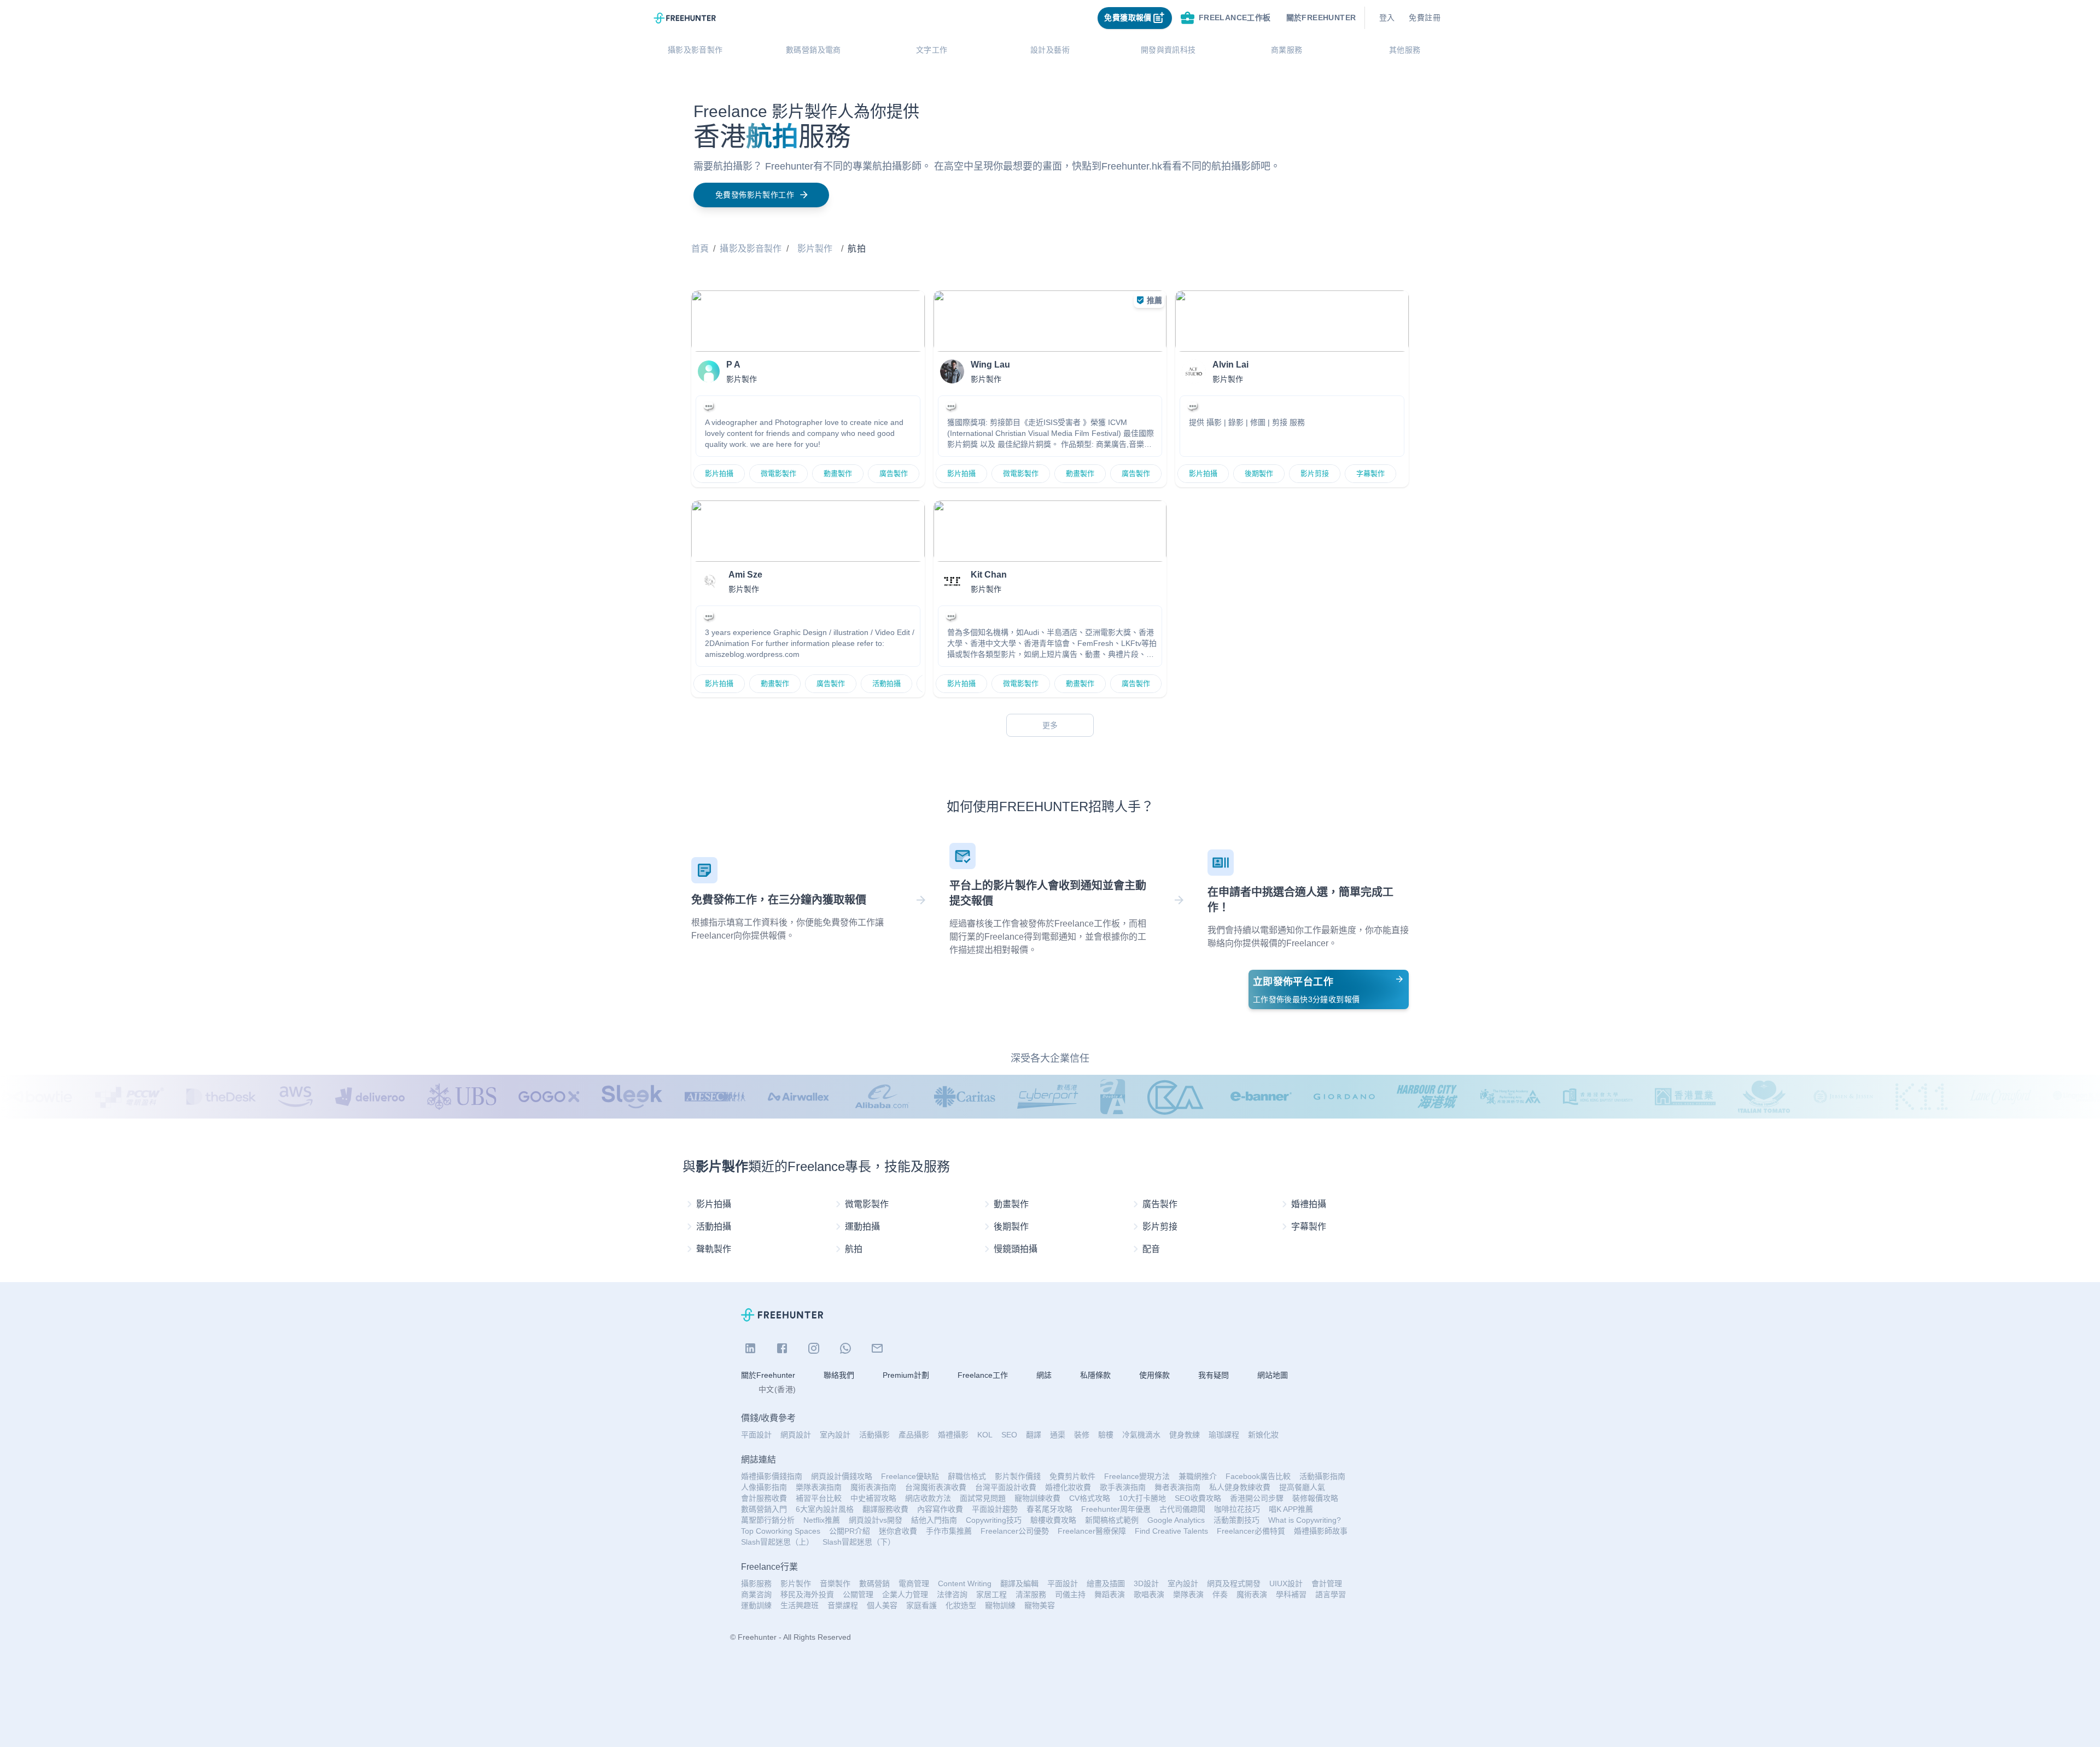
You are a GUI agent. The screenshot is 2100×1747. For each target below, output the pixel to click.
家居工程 (991, 1594)
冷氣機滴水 (1141, 1435)
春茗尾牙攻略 (1049, 1509)
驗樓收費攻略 (1053, 1520)
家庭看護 (921, 1605)
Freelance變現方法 (1137, 1476)
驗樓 (1106, 1435)
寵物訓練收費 (1037, 1498)
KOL (985, 1435)
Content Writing (965, 1583)
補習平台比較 (819, 1498)
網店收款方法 (928, 1498)
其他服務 (1405, 50)
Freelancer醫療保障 (1092, 1531)
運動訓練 (756, 1605)
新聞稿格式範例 (1112, 1520)
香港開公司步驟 (1257, 1498)
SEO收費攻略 (1198, 1498)
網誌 (1044, 1375)
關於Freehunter (768, 1375)
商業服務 (1287, 50)
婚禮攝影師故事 (1321, 1531)
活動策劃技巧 (1236, 1520)
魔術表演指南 (873, 1487)
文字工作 (932, 50)
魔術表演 (1252, 1594)
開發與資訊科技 (1168, 50)
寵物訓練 (1000, 1605)
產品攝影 (914, 1435)
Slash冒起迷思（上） (777, 1542)
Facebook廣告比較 (1258, 1476)
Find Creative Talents (1171, 1531)
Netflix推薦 (822, 1520)
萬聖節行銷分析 (768, 1520)
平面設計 (756, 1435)
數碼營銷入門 (764, 1509)
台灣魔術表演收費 (936, 1487)
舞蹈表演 (1110, 1594)
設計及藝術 (1050, 50)
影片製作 (815, 249)
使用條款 (1154, 1375)
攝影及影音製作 (695, 50)
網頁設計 (796, 1435)
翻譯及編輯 (1019, 1583)
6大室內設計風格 (825, 1509)
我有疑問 (1214, 1375)
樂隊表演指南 (819, 1487)
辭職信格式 (967, 1476)
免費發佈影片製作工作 (755, 195)
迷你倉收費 (898, 1531)
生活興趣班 (800, 1605)
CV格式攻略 (1090, 1498)
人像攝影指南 (764, 1487)
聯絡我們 (839, 1375)
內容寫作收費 (940, 1509)
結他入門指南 (934, 1520)
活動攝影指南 (1322, 1476)
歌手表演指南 (1123, 1487)
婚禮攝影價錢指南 (772, 1476)
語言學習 (1331, 1594)
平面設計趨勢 (995, 1509)
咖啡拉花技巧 (1237, 1509)
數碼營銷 (874, 1583)
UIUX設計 (1286, 1583)
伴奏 (1220, 1594)
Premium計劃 (906, 1375)
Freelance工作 (983, 1375)
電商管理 (914, 1583)
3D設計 (1146, 1583)
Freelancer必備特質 (1251, 1531)
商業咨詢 (756, 1594)
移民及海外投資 (807, 1594)
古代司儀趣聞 (1182, 1509)
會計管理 (1327, 1583)
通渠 (1058, 1435)
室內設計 (835, 1435)
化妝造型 (961, 1605)
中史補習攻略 (873, 1498)
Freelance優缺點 (910, 1476)
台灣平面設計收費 (1006, 1487)
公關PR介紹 (850, 1531)
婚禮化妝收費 (1068, 1487)
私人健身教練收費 (1240, 1487)
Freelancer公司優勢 (1015, 1531)
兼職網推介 (1198, 1476)
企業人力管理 (905, 1594)
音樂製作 (835, 1583)
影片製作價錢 (1018, 1476)
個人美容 (882, 1605)
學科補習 (1291, 1594)
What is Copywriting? (1305, 1520)
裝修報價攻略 (1315, 1498)
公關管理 (858, 1594)
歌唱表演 (1149, 1594)
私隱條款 (1095, 1375)
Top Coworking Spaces (781, 1531)
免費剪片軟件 (1072, 1476)
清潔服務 (1031, 1594)
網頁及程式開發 (1234, 1583)
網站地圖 (1273, 1375)
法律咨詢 (952, 1594)
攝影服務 (756, 1583)
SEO (1009, 1435)
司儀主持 (1070, 1594)
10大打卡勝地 (1142, 1498)
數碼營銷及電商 (813, 50)
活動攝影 (874, 1435)
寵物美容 (1040, 1605)
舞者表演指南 (1177, 1487)
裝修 (1082, 1435)
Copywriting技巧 (994, 1520)
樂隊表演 (1188, 1594)
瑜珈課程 (1224, 1435)
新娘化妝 (1263, 1435)
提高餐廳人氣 (1302, 1487)
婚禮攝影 (953, 1435)
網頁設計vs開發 (876, 1520)
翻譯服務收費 (885, 1509)
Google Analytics (1176, 1520)
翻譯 (1034, 1435)
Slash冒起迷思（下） (859, 1542)
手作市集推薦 (949, 1531)
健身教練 (1185, 1435)
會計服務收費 (764, 1498)
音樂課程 (843, 1605)
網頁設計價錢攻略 (842, 1476)
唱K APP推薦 (1291, 1509)
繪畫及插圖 (1106, 1583)
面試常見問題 (983, 1498)
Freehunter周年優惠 (1116, 1509)
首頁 (700, 249)
